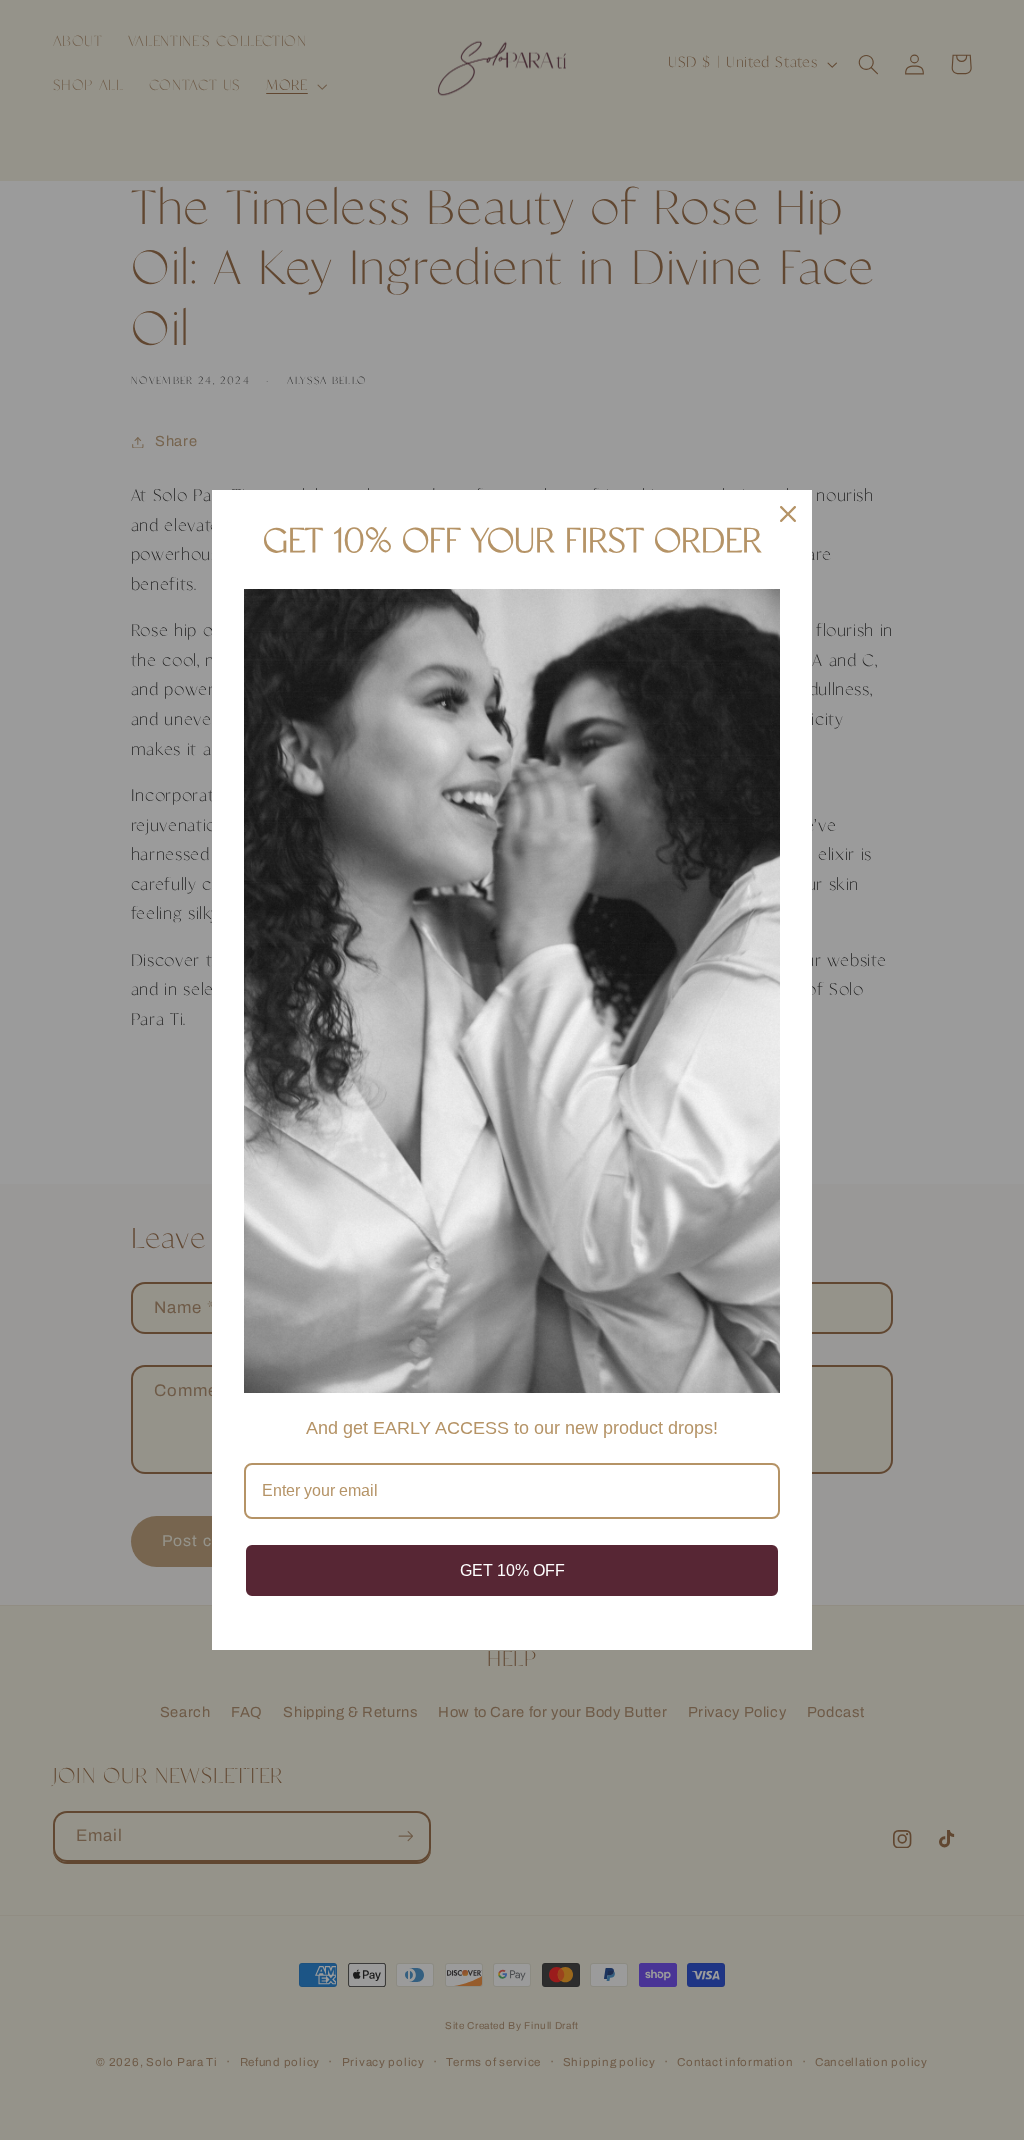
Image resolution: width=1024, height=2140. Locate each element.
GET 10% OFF (512, 1570)
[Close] (788, 514)
